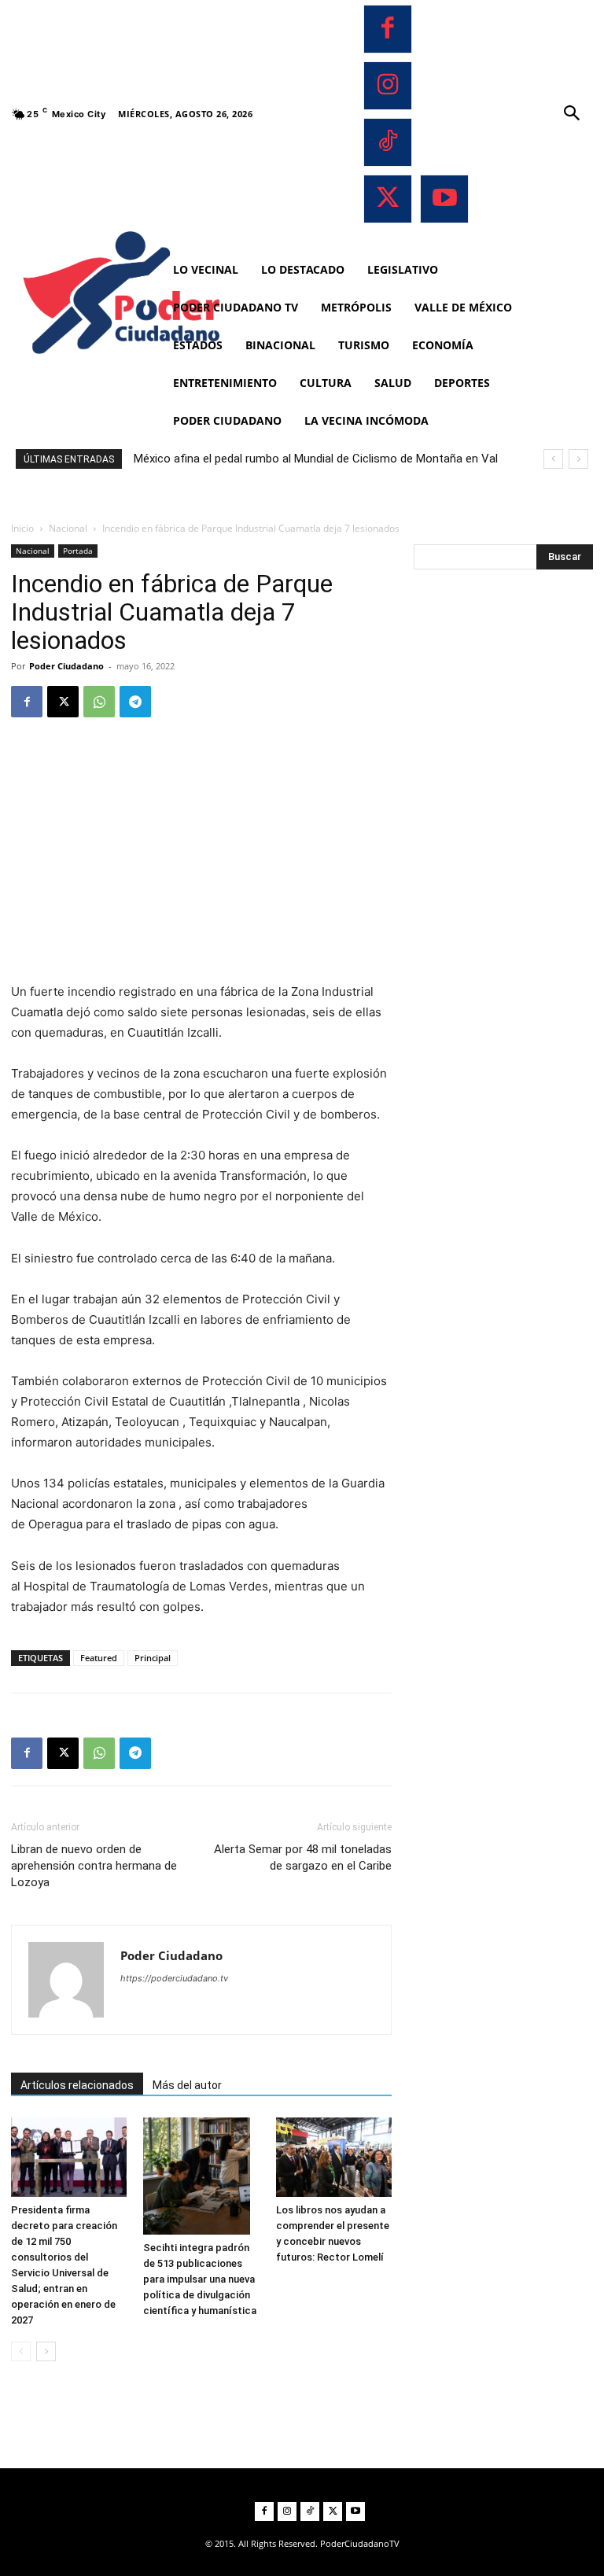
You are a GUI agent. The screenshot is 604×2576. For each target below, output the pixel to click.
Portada (78, 551)
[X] (388, 199)
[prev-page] (21, 2351)
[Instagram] (388, 86)
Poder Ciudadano (66, 666)
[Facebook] (388, 29)
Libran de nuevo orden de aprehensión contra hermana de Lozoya (94, 1866)
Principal (153, 1658)
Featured (99, 1658)
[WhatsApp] (99, 702)
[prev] (553, 459)
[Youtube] (444, 199)
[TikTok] (388, 142)
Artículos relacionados (77, 2085)
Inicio (22, 528)
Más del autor (187, 2085)
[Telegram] (135, 702)
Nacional (68, 528)
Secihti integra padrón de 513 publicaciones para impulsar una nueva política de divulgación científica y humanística (200, 2279)
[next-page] (46, 2351)
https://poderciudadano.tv (174, 1978)
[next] (578, 459)
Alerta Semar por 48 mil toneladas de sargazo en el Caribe (303, 1857)
